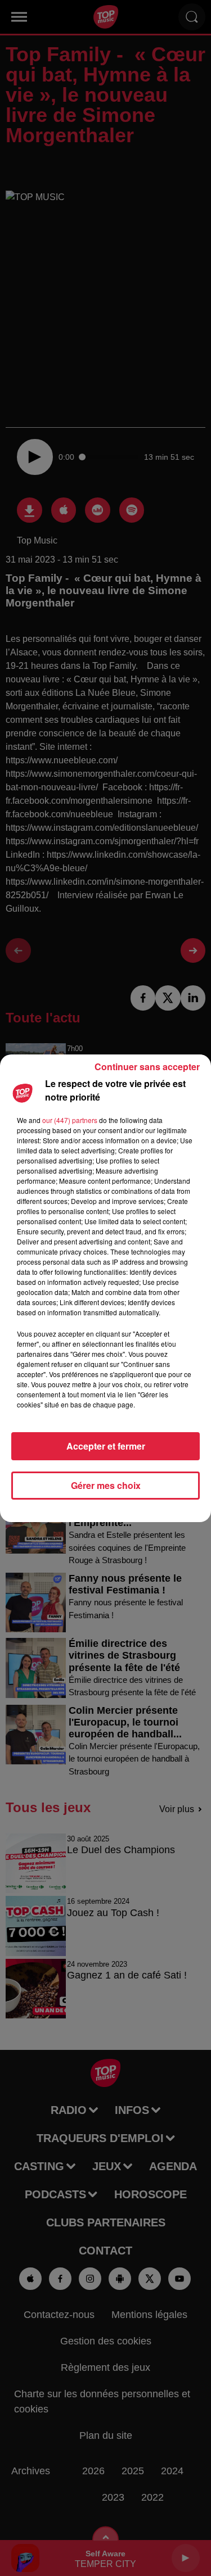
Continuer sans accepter (147, 1067)
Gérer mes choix (106, 1485)
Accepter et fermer (106, 1446)
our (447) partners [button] (70, 1120)
